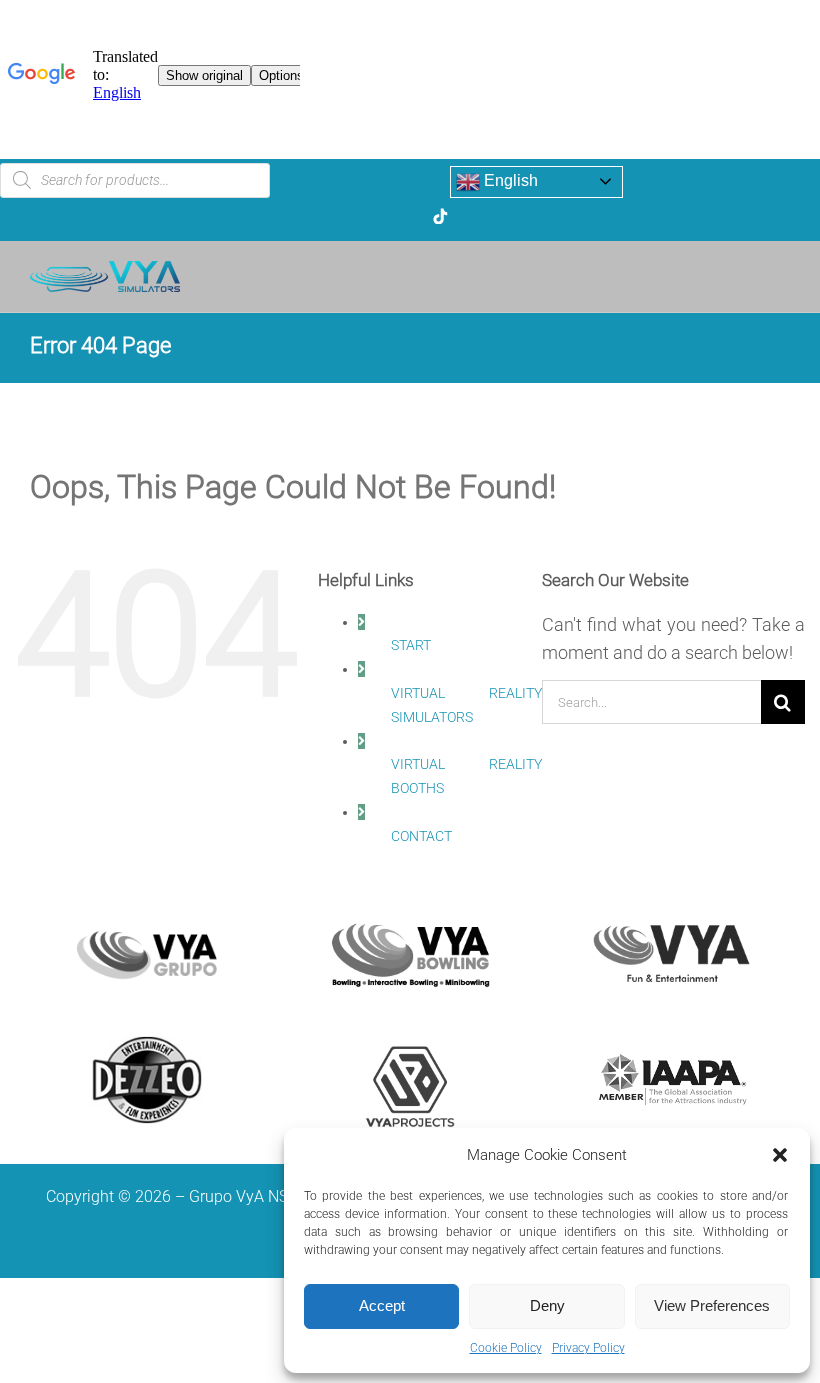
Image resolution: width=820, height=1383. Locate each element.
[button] (780, 1155)
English (509, 180)
